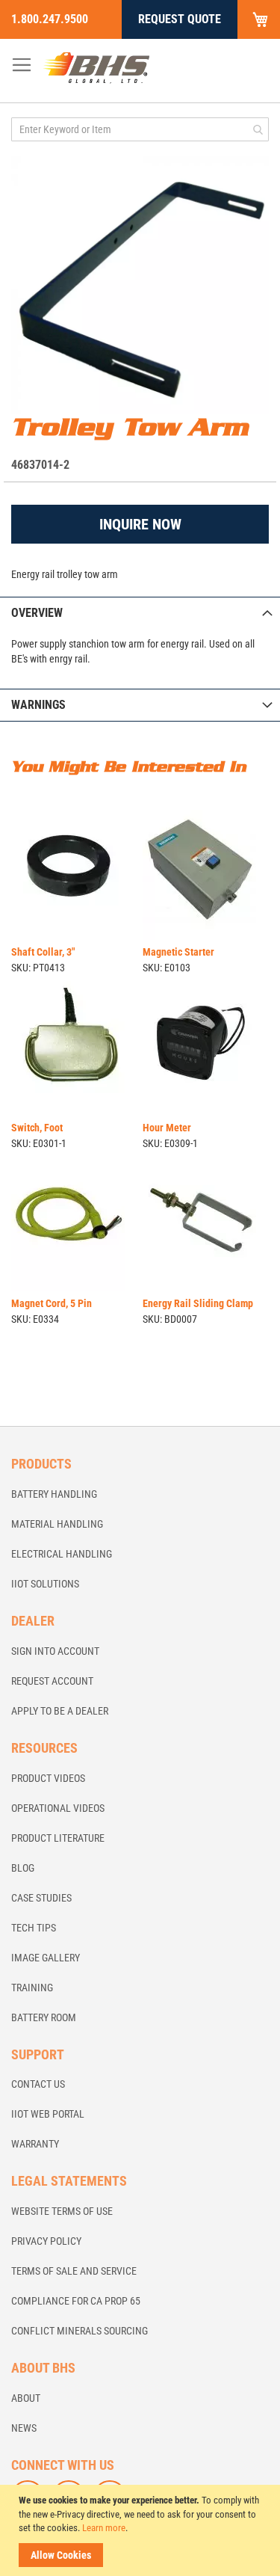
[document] (142, 2530)
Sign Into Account (55, 1651)
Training (32, 1988)
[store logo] (96, 67)
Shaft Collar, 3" (43, 952)
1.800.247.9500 (50, 19)
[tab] (140, 613)
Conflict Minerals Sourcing (80, 2331)
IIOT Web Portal (48, 2114)
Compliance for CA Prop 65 (76, 2301)
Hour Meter (167, 1128)
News (24, 2428)
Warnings (38, 705)
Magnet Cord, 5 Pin (52, 1303)
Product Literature (58, 1838)
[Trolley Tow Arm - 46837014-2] (140, 285)
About (26, 2398)
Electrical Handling (62, 1554)
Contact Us (38, 2084)
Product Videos (48, 1778)
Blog (23, 1868)
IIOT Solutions (45, 1584)
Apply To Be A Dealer (60, 1711)
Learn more (104, 2528)
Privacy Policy (46, 2241)
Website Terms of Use (62, 2211)
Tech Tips (34, 1928)
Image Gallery (46, 1958)
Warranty (35, 2144)
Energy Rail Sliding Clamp (198, 1303)
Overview (37, 613)
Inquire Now (140, 524)
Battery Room (44, 2017)
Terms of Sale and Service (74, 2271)
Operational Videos (58, 1808)
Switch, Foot (37, 1128)
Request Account (52, 1681)
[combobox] (140, 129)
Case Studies (41, 1898)
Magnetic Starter (178, 952)
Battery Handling (54, 1494)
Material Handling (57, 1524)
